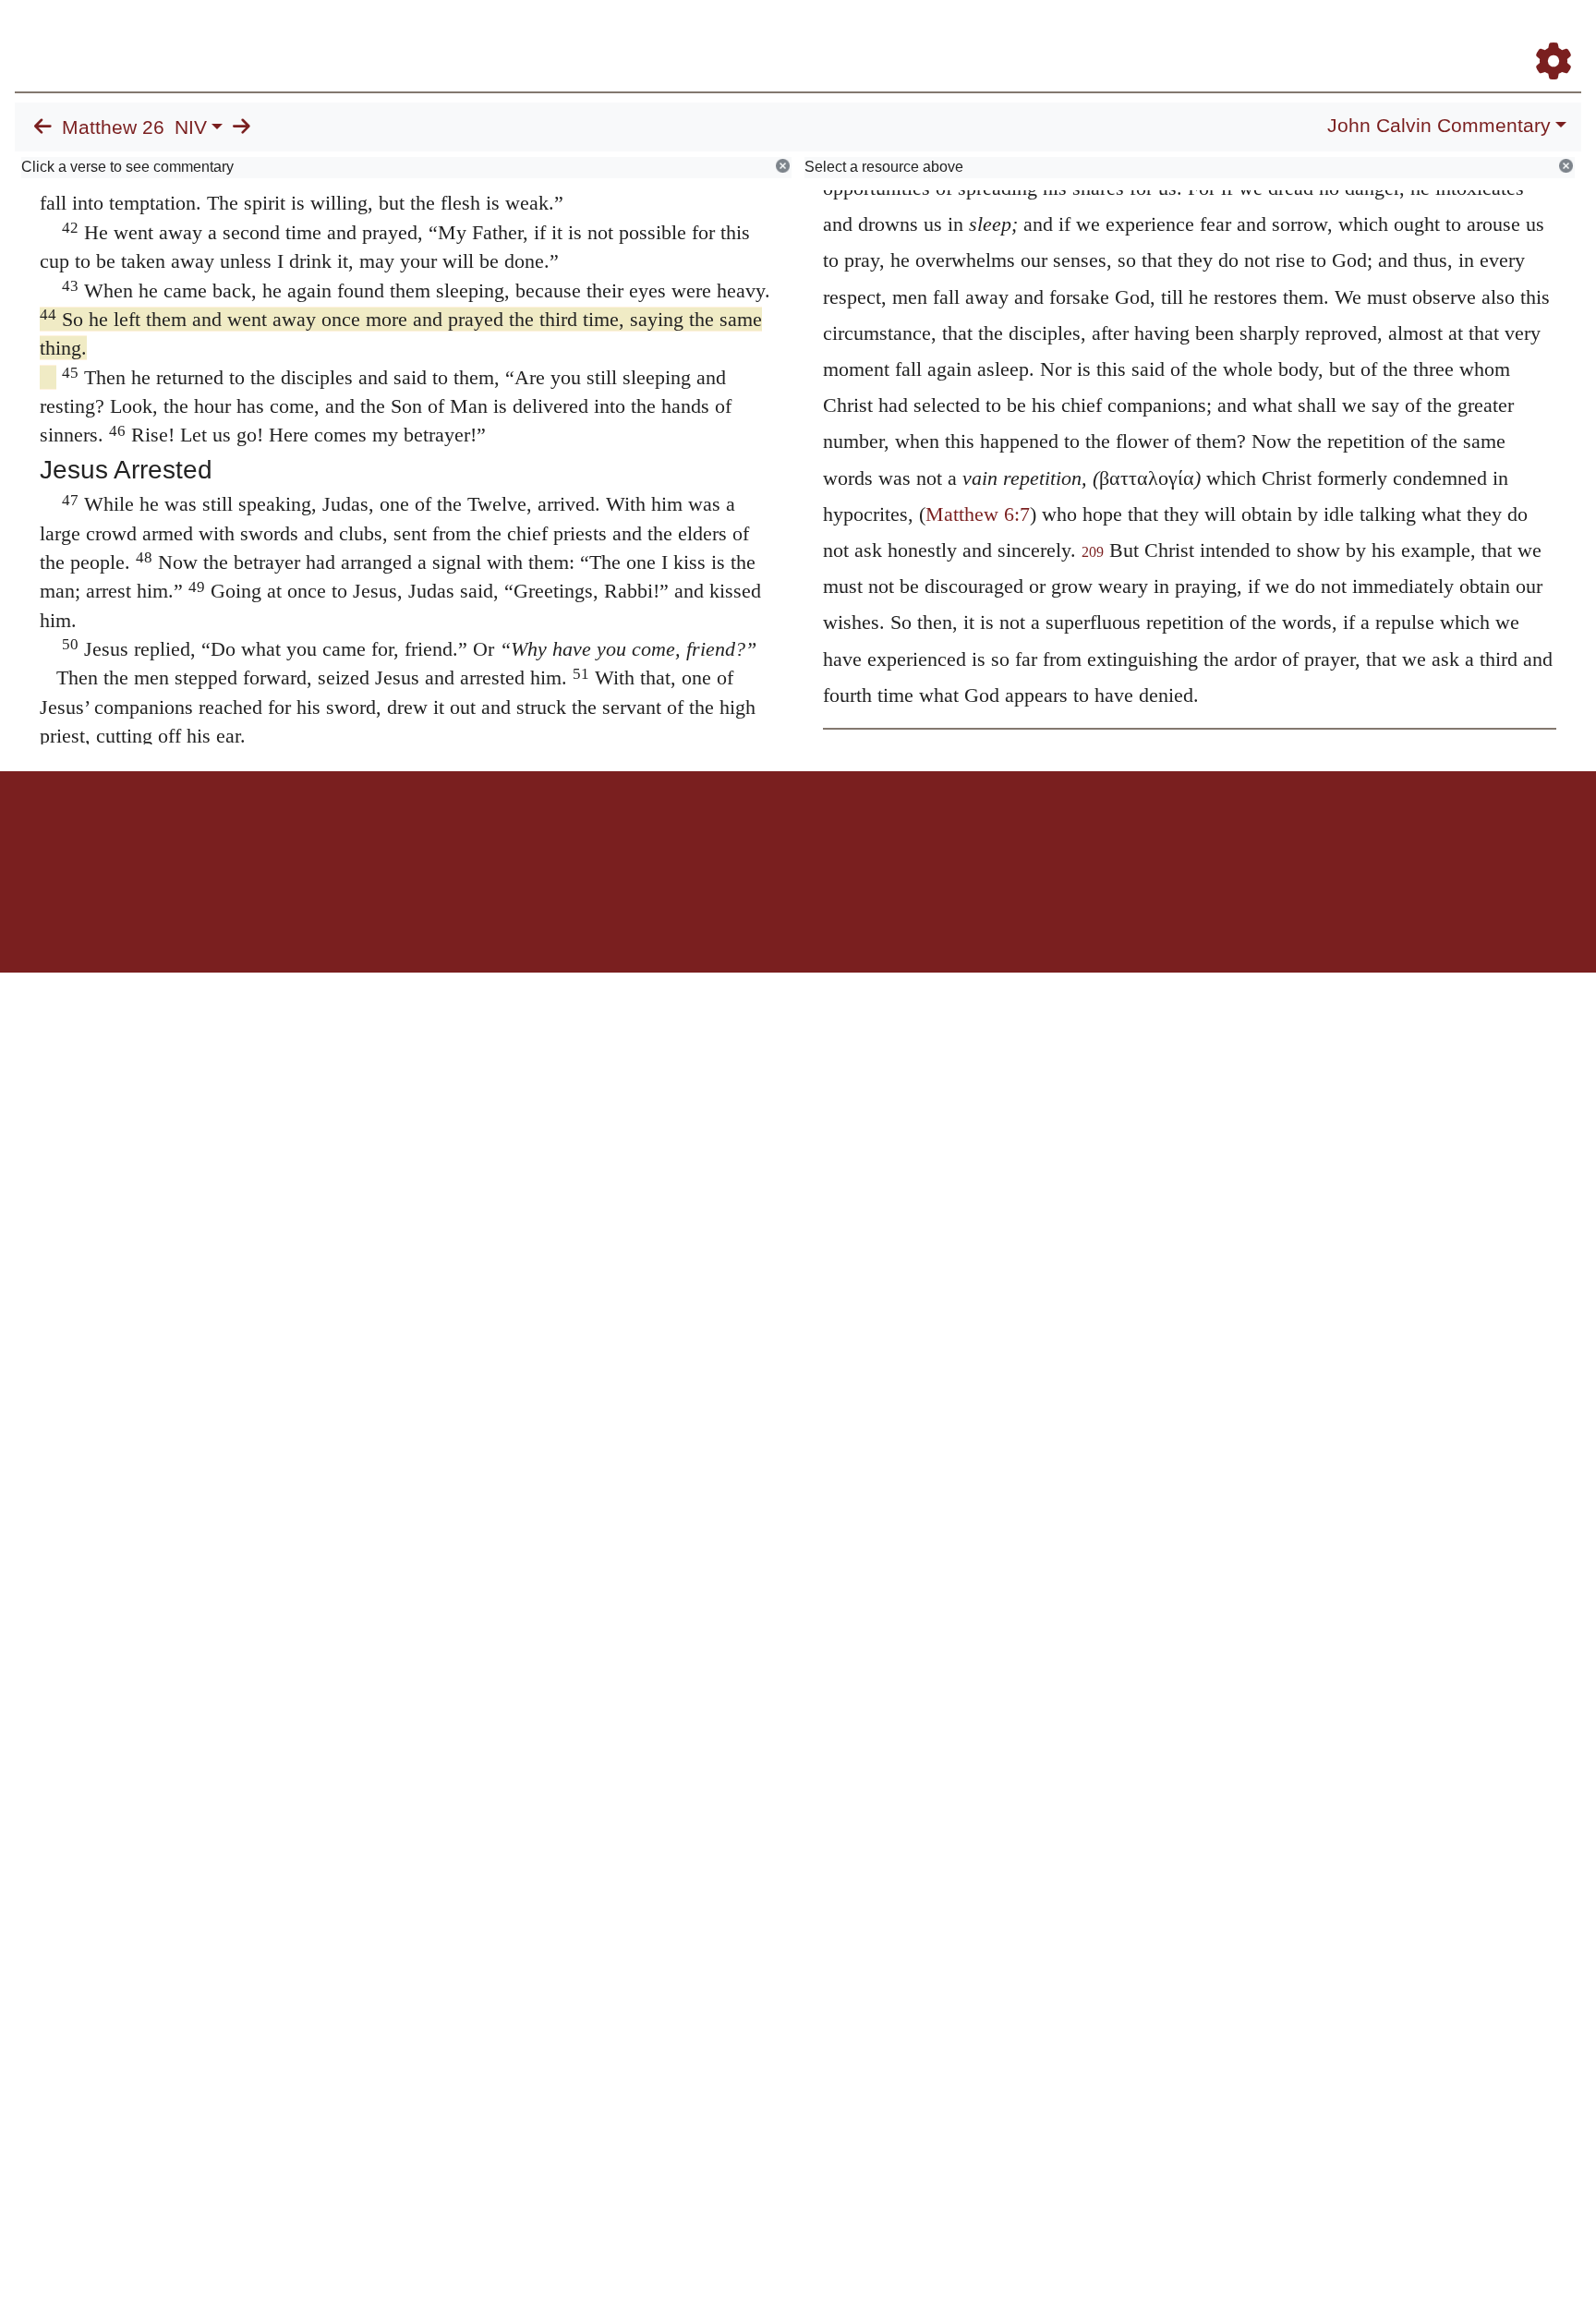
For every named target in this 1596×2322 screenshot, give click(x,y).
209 (1093, 552)
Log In (1481, 36)
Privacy (881, 835)
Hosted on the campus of (706, 919)
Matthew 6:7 (978, 514)
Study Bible (1406, 36)
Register (1545, 36)
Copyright (837, 835)
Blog (1336, 36)
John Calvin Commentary (1439, 126)
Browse (982, 36)
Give (955, 835)
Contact (921, 835)
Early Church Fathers (1104, 36)
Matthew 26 (113, 127)
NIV (191, 127)
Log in (644, 835)
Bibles (762, 835)
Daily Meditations (1247, 36)
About (795, 835)
